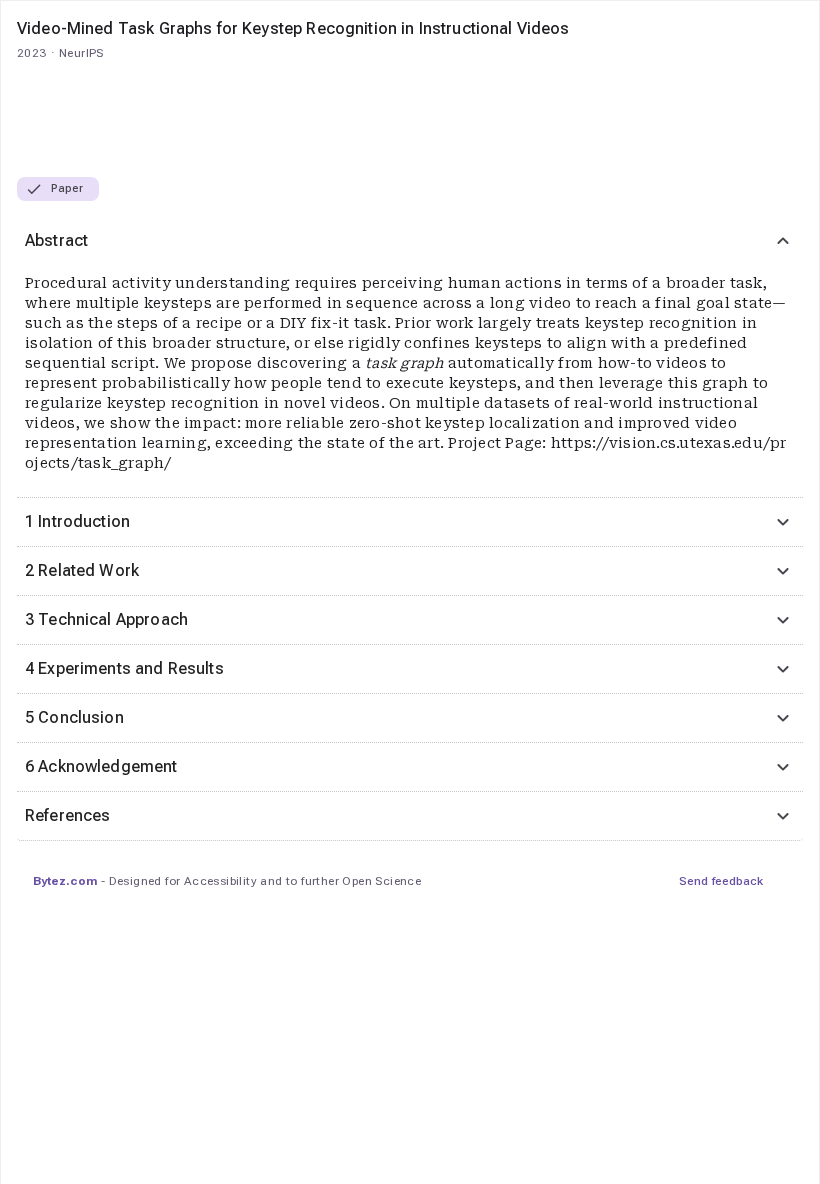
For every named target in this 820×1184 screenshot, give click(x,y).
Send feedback (721, 881)
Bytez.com (65, 881)
